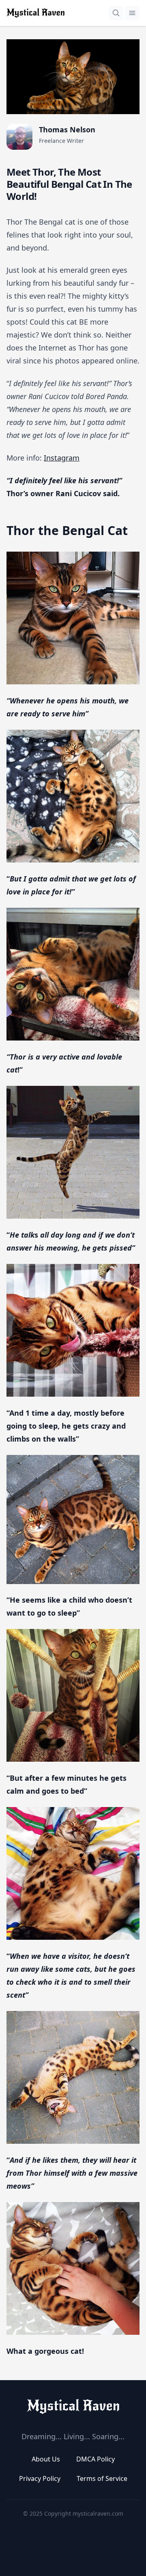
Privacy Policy (40, 2478)
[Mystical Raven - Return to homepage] (73, 2406)
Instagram (62, 458)
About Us (46, 2459)
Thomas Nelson (67, 130)
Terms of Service (102, 2478)
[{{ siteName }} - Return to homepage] (35, 13)
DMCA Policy (96, 2459)
